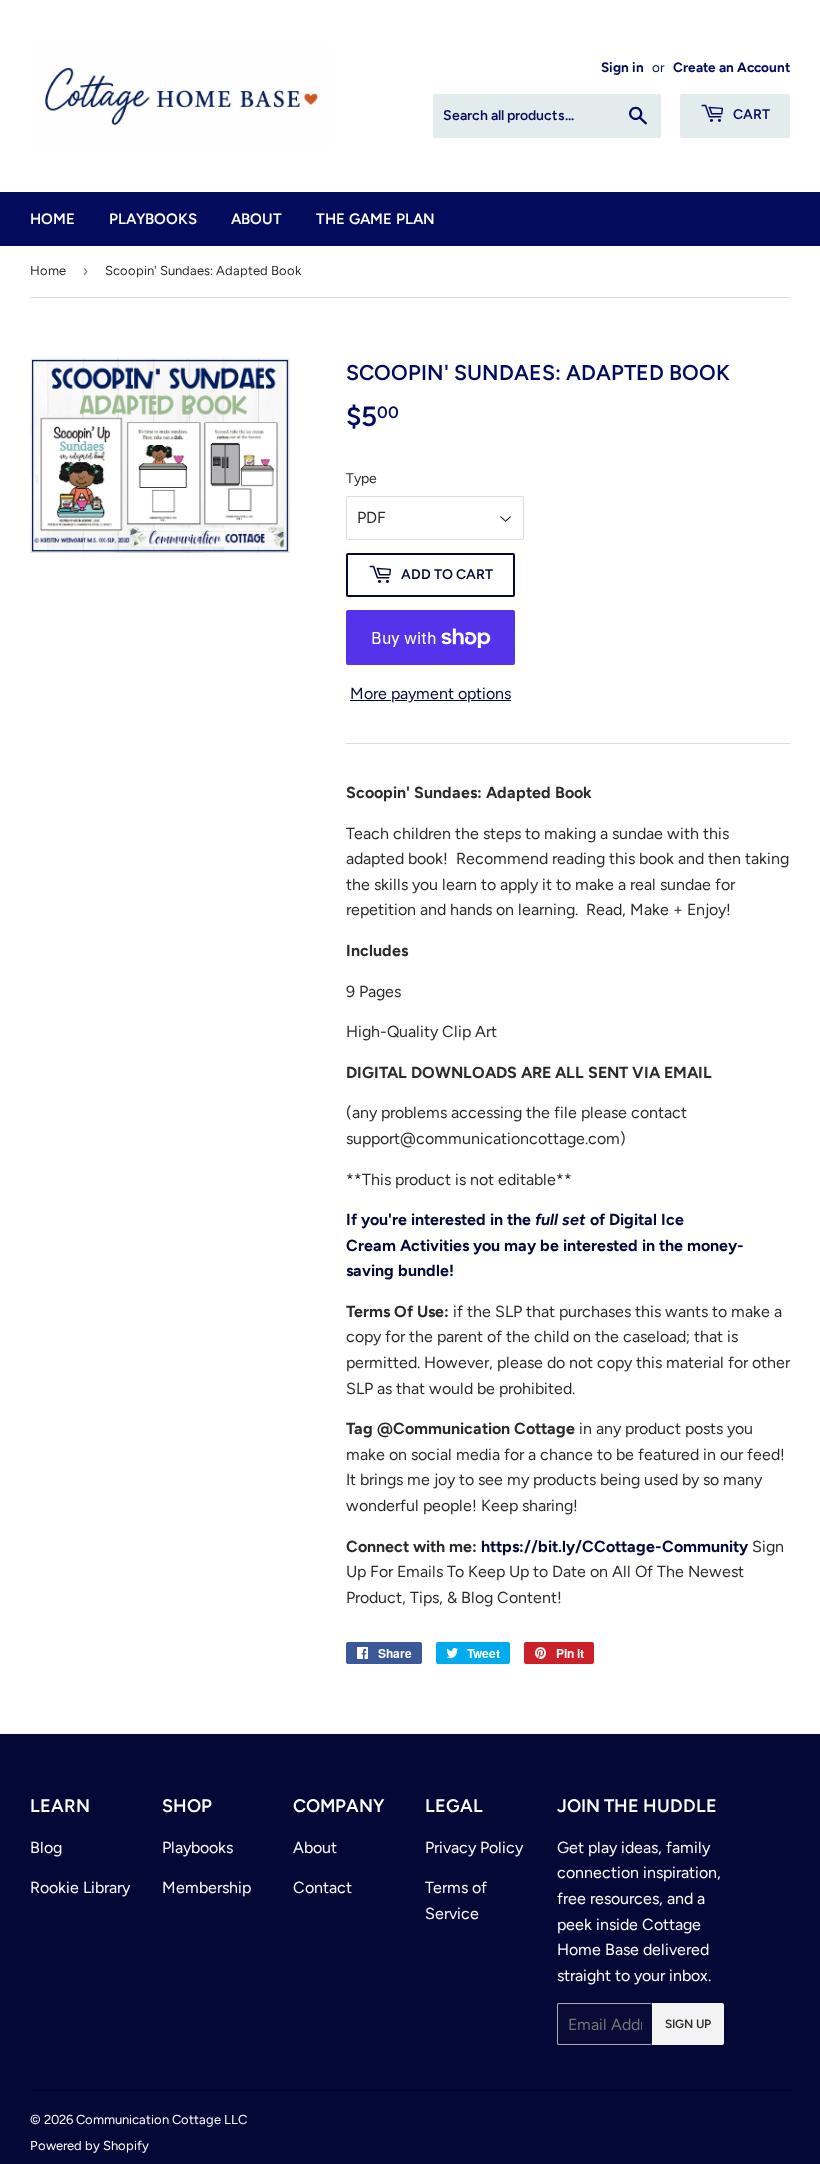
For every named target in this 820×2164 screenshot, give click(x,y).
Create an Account (731, 67)
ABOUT (256, 219)
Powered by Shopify (89, 2145)
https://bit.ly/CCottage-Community (614, 1546)
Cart (750, 114)
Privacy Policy (474, 1847)
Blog (46, 1847)
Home (48, 270)
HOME (52, 219)
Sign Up (688, 2024)
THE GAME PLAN (375, 219)
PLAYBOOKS (153, 219)
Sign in (622, 67)
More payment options (430, 693)
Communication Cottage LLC (161, 2119)
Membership (206, 1887)
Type (361, 478)
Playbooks (197, 1847)
